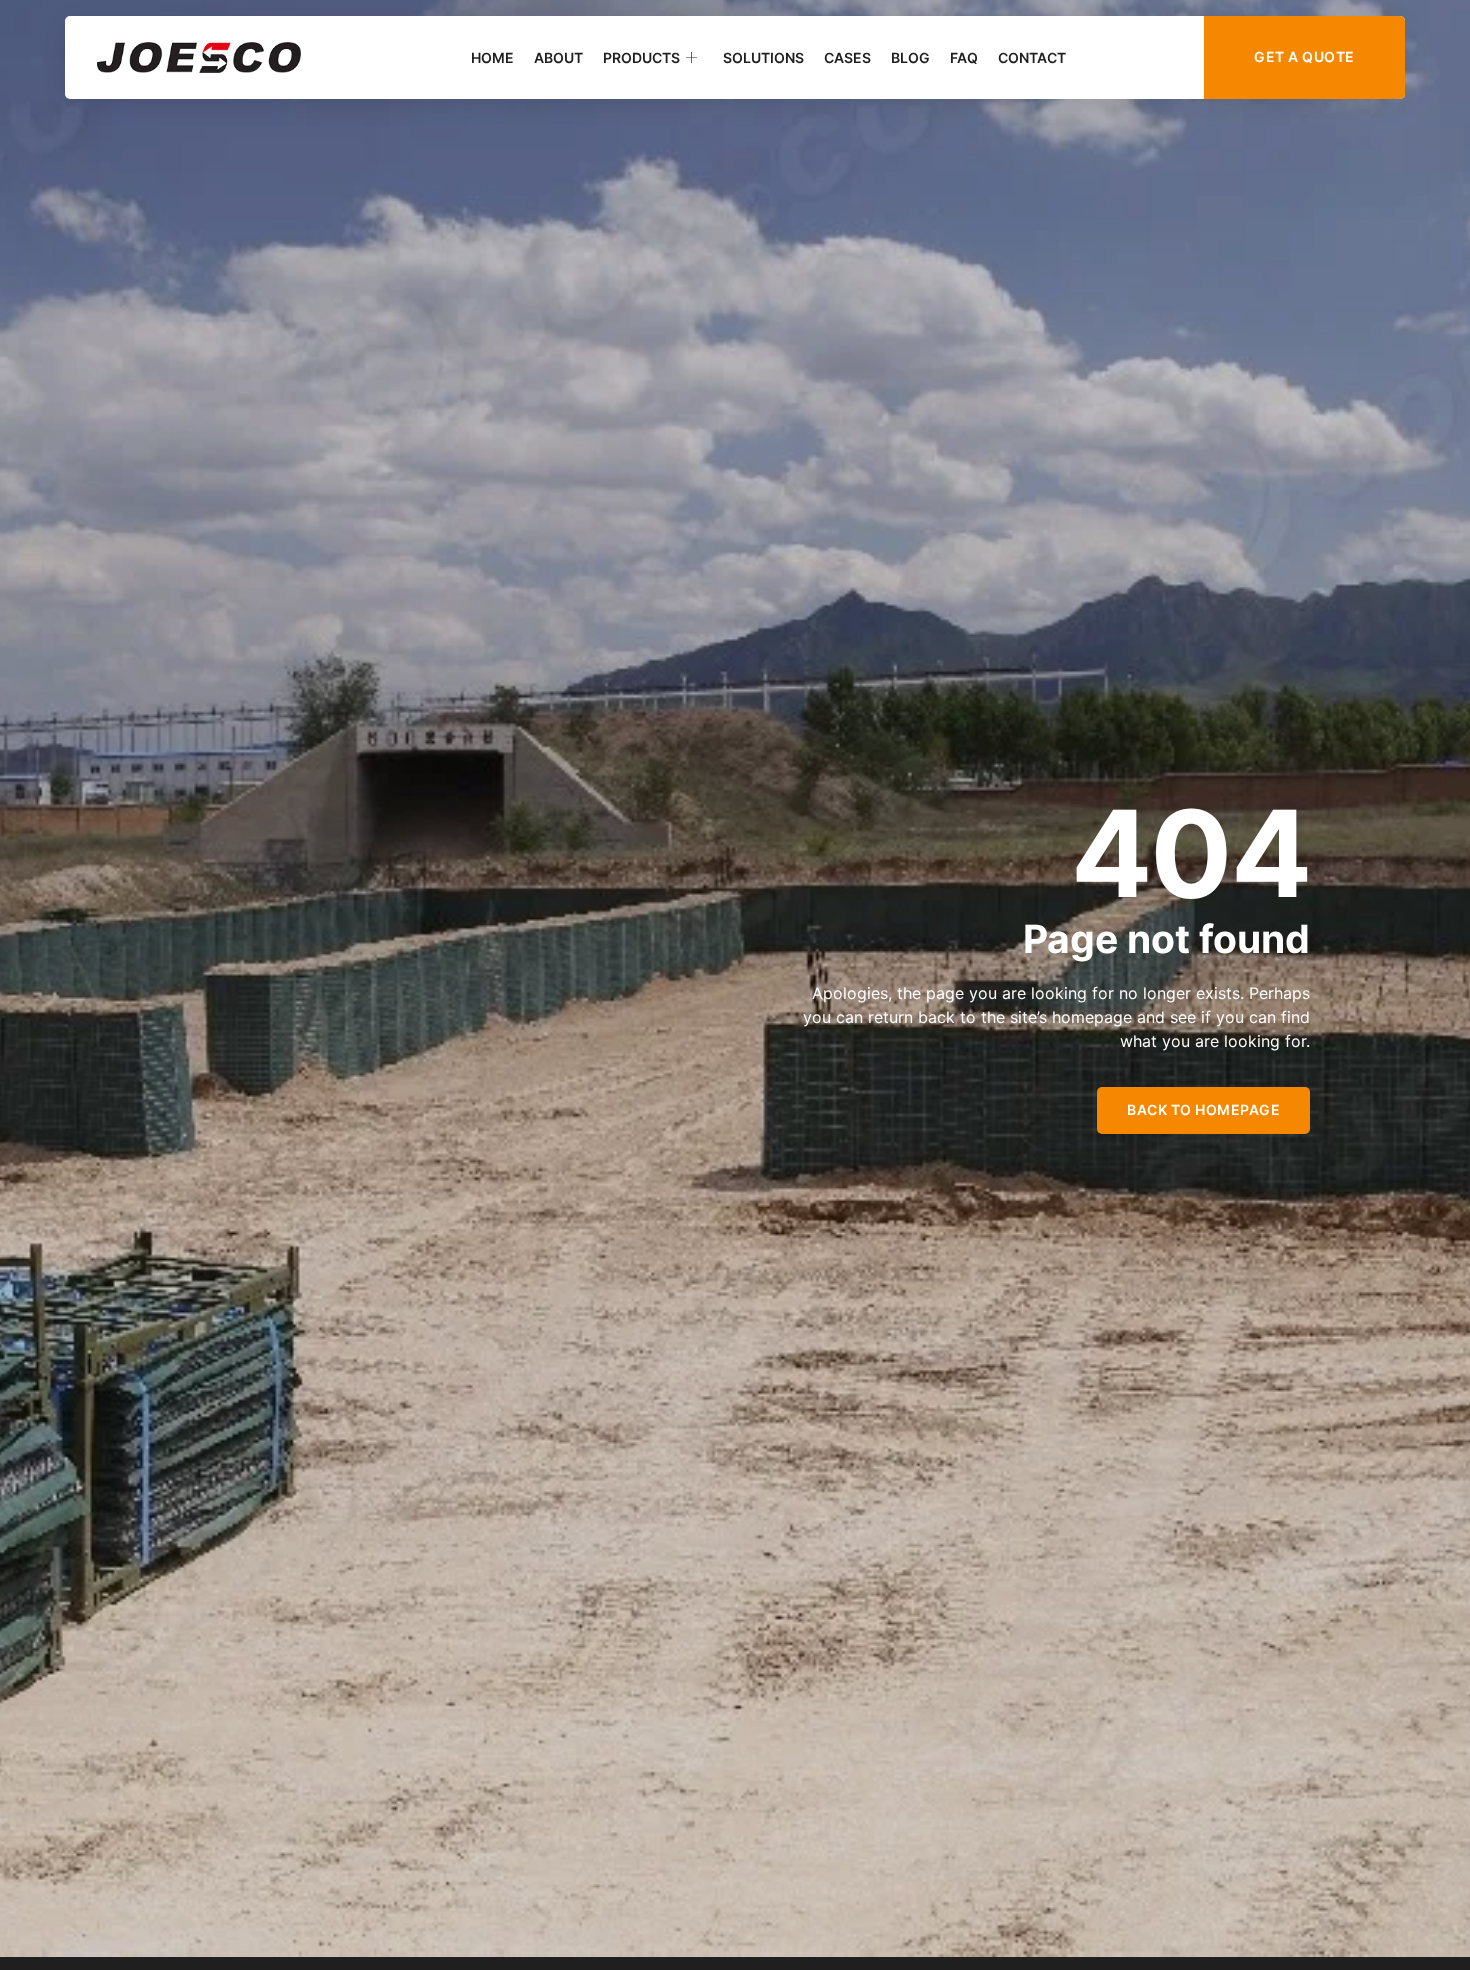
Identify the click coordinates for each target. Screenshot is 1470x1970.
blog (910, 57)
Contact (1032, 57)
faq (964, 57)
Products (641, 57)
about (558, 57)
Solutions (763, 57)
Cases (847, 57)
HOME (492, 57)
